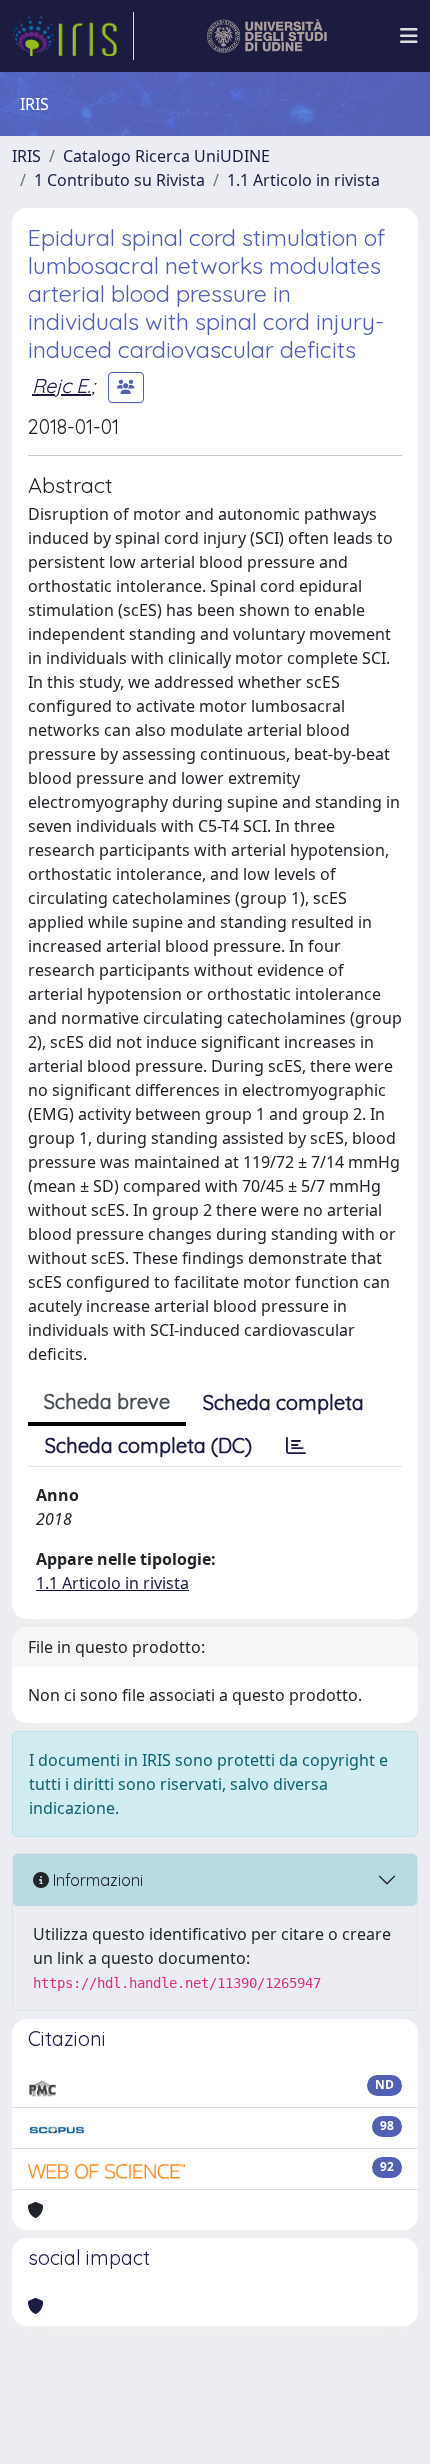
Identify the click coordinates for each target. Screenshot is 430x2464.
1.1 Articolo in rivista (303, 180)
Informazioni (96, 1880)
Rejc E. (61, 385)
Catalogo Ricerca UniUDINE (166, 156)
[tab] (296, 1446)
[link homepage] (73, 36)
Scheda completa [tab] (283, 1402)
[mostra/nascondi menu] (409, 36)
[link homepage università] (267, 36)
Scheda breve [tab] (107, 1401)
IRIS (26, 156)
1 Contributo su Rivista (119, 180)
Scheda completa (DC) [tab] (148, 1445)
